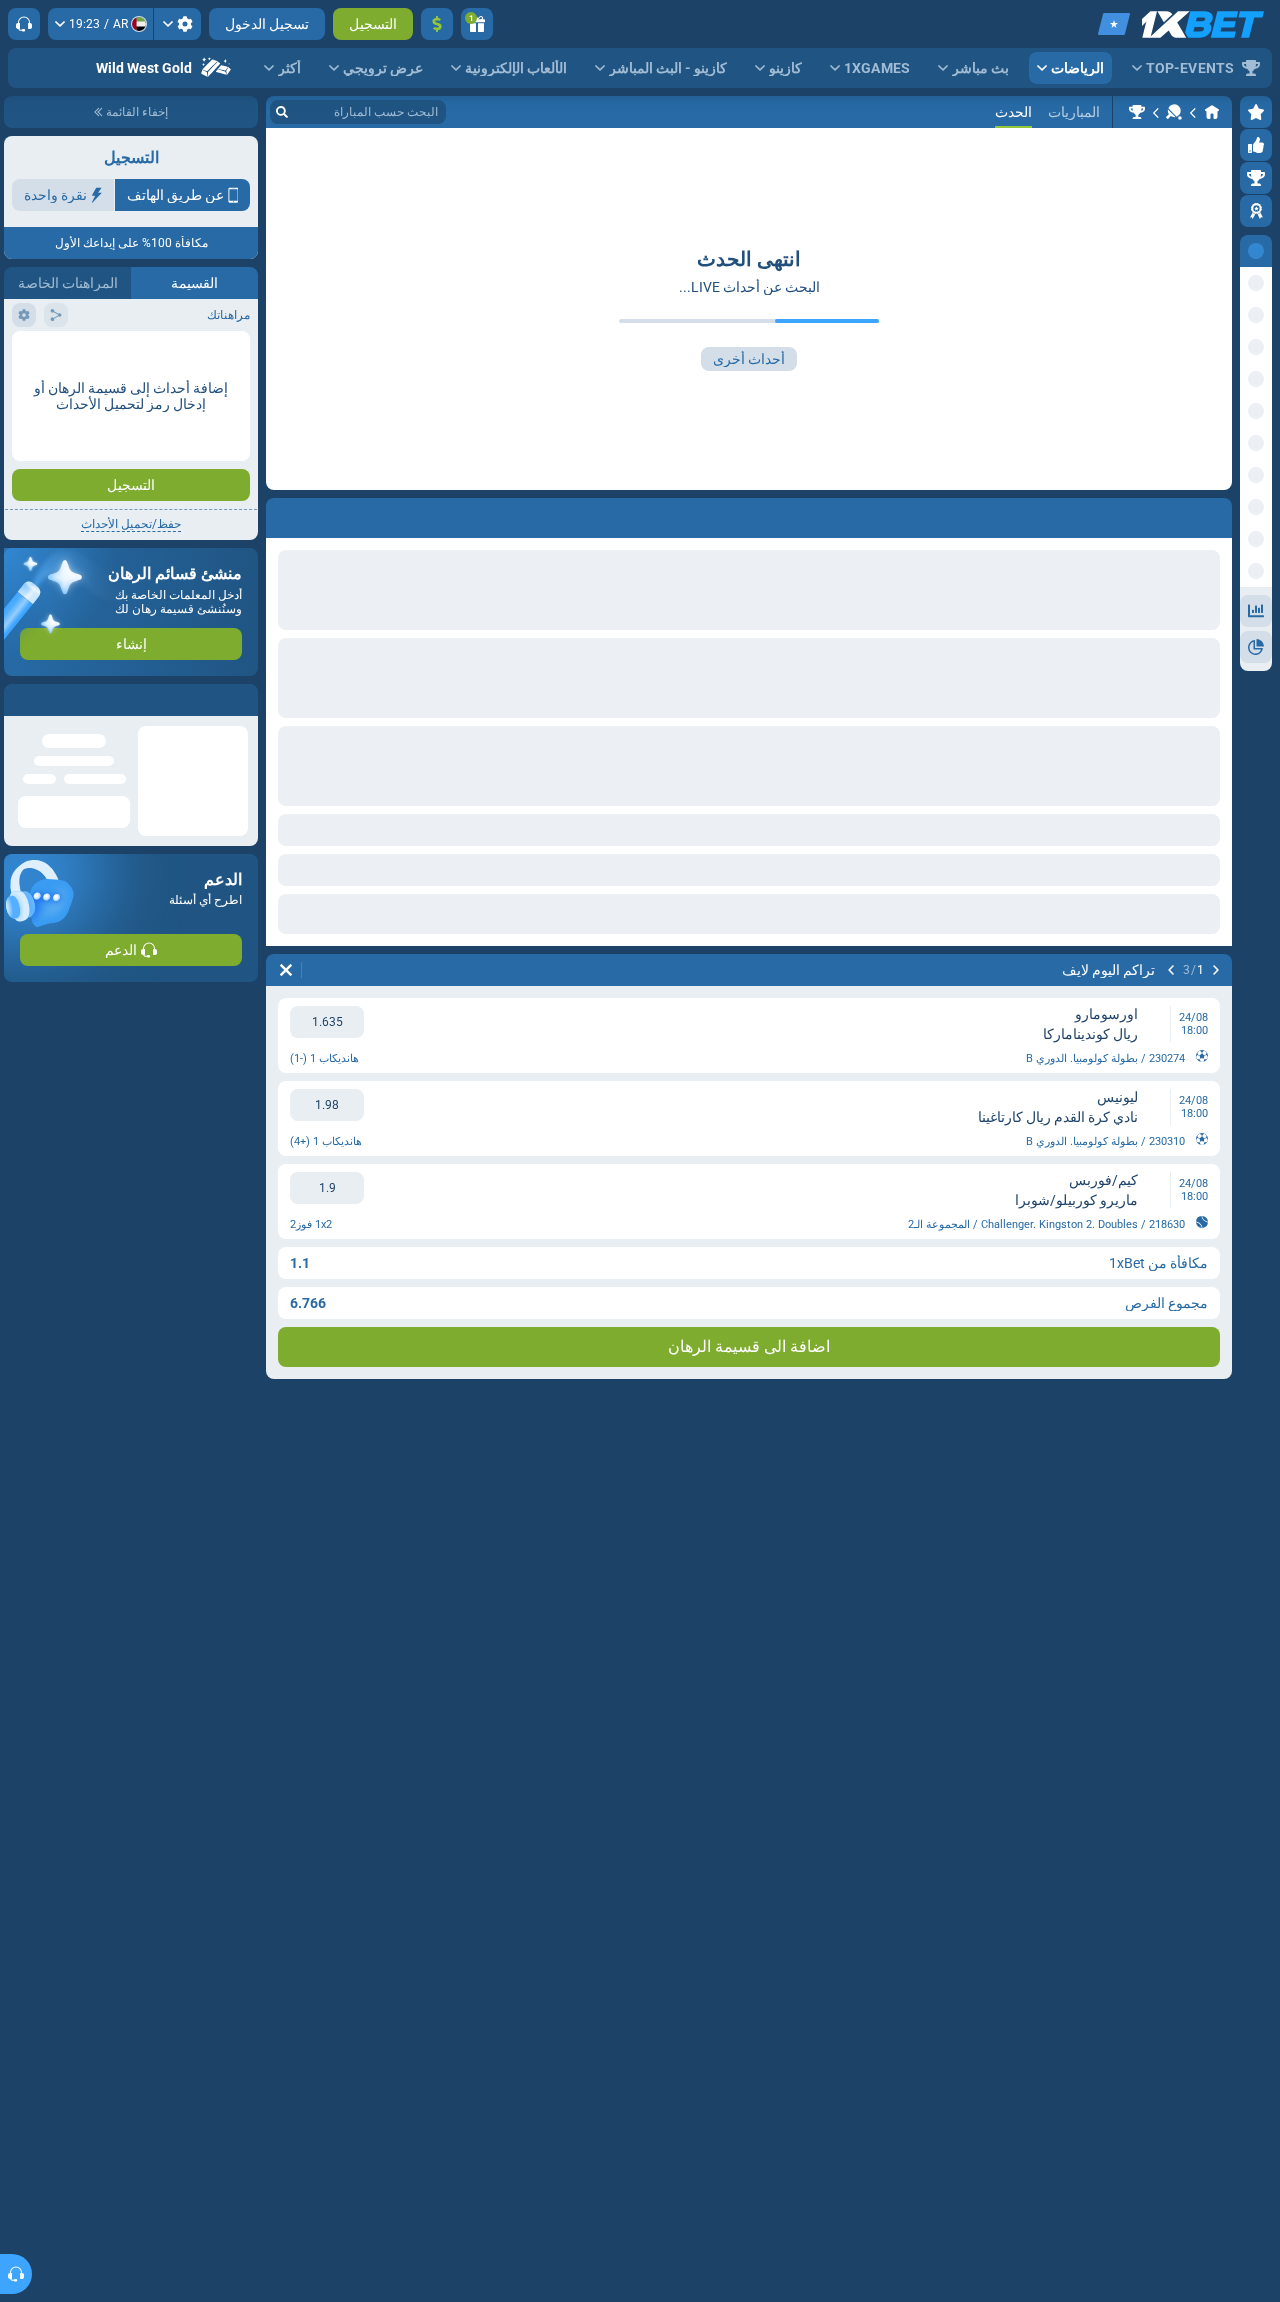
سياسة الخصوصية (58, 356)
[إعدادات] (177, 24)
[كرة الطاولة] (1174, 112)
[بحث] (282, 112)
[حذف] (286, 970)
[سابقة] (1216, 970)
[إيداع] (437, 24)
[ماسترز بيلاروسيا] (1137, 112)
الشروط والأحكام (203, 356)
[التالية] (1171, 970)
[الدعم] (24, 24)
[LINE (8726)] (1212, 112)
